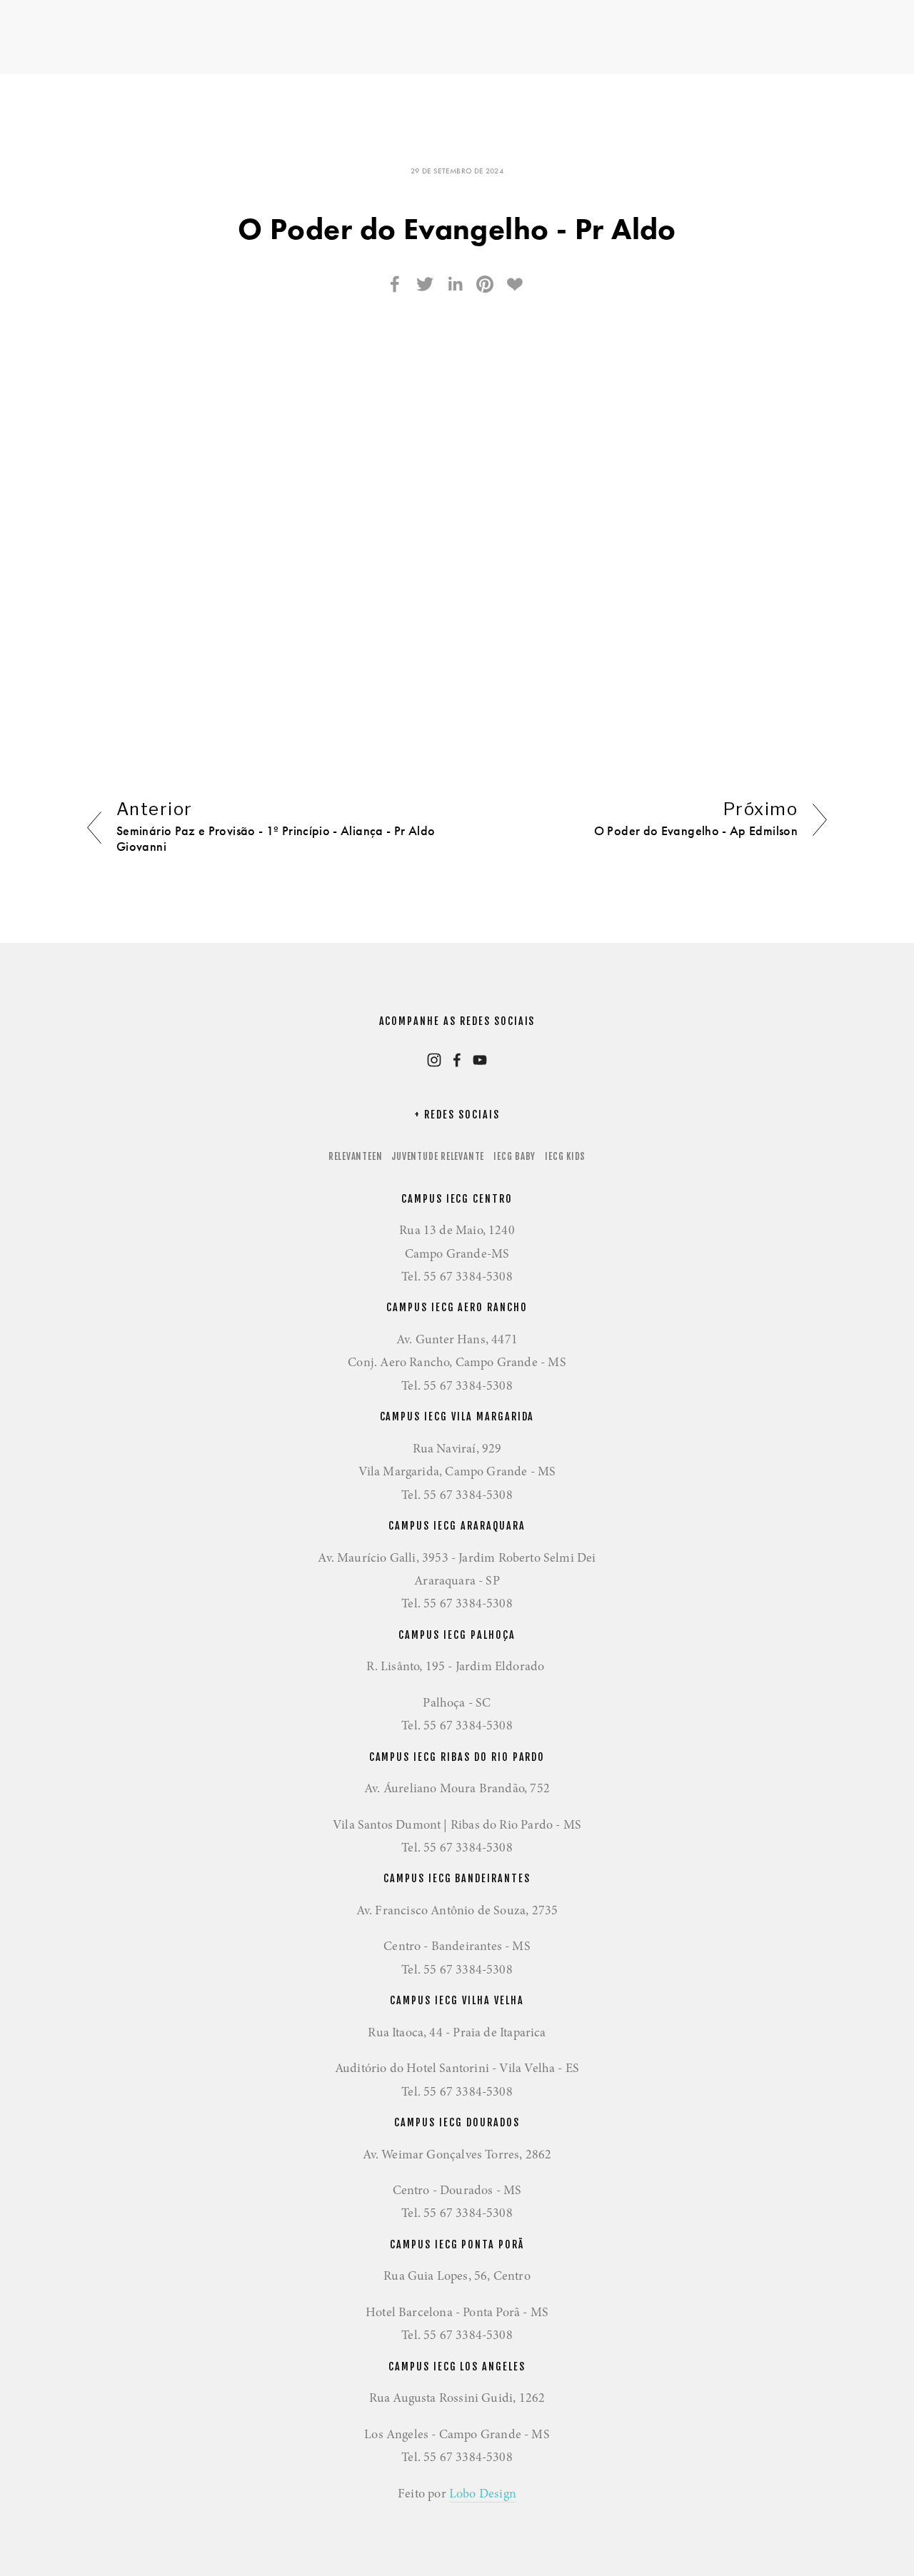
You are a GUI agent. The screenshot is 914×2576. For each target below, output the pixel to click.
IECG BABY (514, 1156)
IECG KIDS (565, 1156)
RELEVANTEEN (356, 1156)
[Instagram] (434, 1060)
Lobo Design (483, 2493)
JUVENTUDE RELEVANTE (438, 1156)
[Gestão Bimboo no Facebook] (457, 1060)
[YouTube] (480, 1060)
